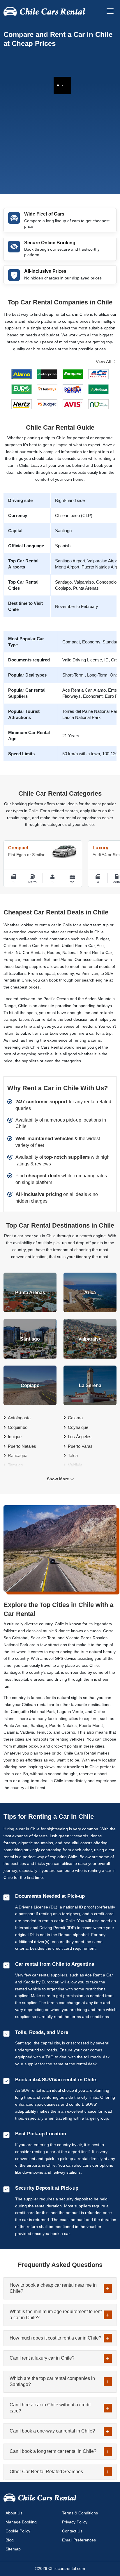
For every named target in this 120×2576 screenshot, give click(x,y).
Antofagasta (19, 1418)
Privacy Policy (75, 2522)
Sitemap (13, 2549)
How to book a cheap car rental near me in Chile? (53, 2288)
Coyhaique (78, 1427)
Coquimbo (18, 1427)
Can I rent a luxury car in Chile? (42, 2358)
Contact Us (72, 2531)
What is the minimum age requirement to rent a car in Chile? (56, 2315)
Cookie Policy (18, 2531)
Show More (58, 1479)
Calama (75, 1418)
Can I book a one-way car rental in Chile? (52, 2431)
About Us (14, 2513)
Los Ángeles (80, 1437)
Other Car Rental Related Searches (46, 2472)
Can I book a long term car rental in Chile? (53, 2451)
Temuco (15, 1465)
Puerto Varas (80, 1446)
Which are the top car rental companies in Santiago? (52, 2381)
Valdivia (75, 1465)
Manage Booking (21, 2522)
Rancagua (18, 1455)
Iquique (15, 1437)
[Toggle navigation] (110, 11)
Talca (73, 1455)
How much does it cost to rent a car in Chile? (55, 2338)
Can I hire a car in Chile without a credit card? (50, 2408)
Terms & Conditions (80, 2513)
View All (103, 362)
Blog (10, 2540)
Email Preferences (79, 2540)
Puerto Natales (22, 1446)
